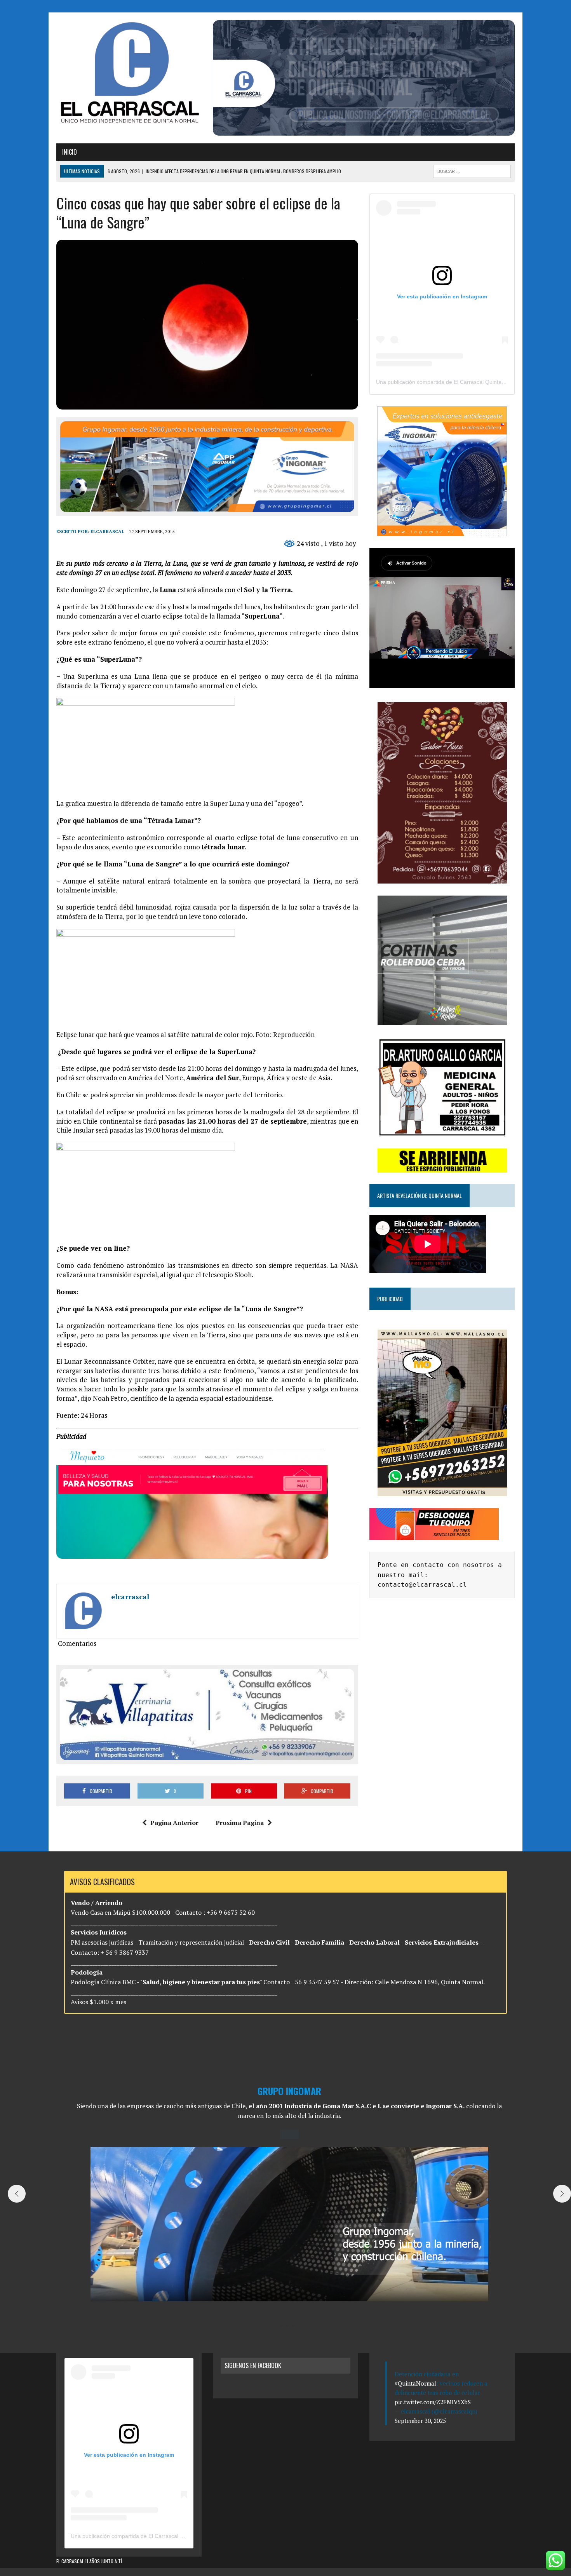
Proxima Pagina (240, 1823)
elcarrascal (107, 531)
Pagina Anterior (174, 1823)
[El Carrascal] (129, 74)
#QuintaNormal (415, 2383)
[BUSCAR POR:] (472, 170)
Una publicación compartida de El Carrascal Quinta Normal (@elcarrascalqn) (470, 382)
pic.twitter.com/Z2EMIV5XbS (433, 2402)
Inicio (70, 152)
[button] (280, 2325)
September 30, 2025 (420, 2421)
